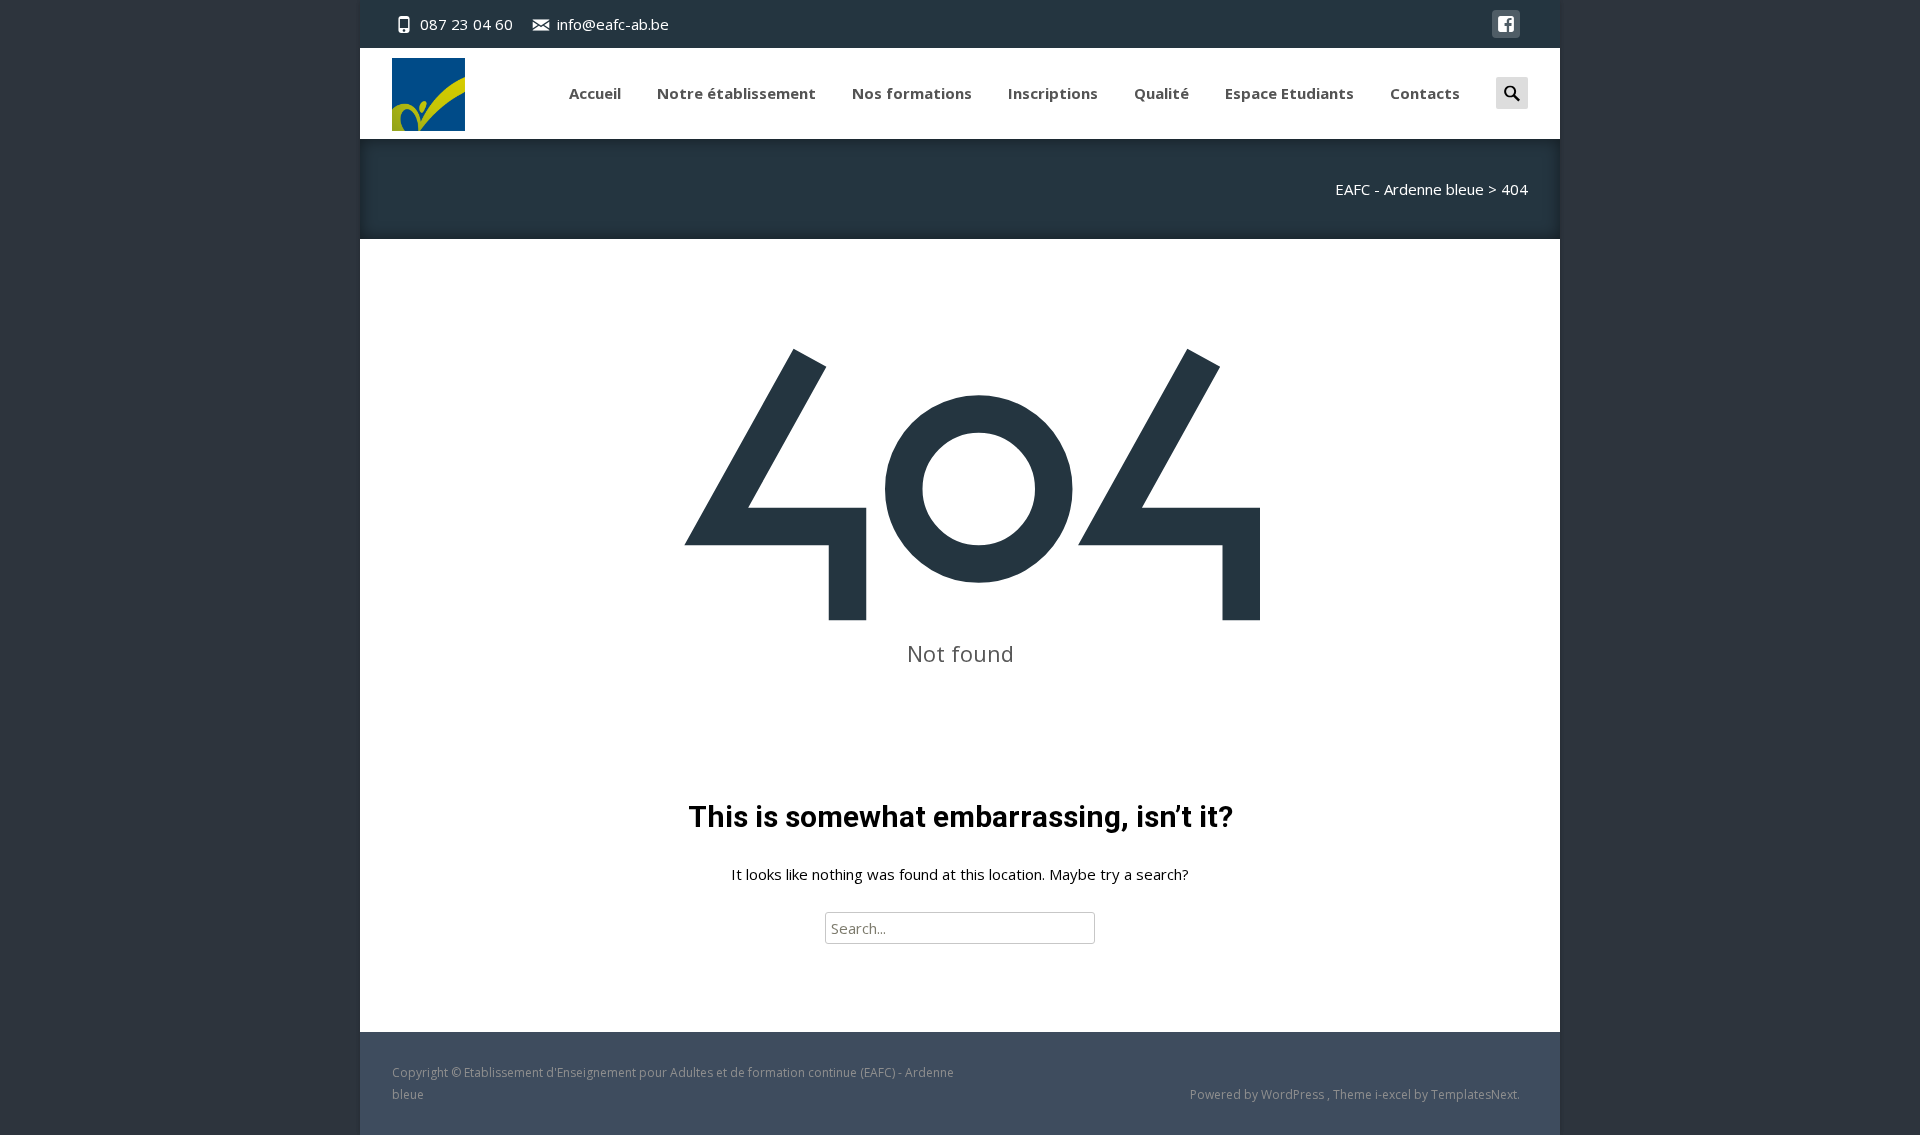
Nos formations (912, 93)
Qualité (1161, 93)
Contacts (1425, 93)
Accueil (595, 93)
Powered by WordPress (1258, 1094)
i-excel (1394, 1094)
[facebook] (1506, 34)
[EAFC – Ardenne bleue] (412, 89)
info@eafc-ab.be (613, 24)
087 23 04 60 (466, 24)
